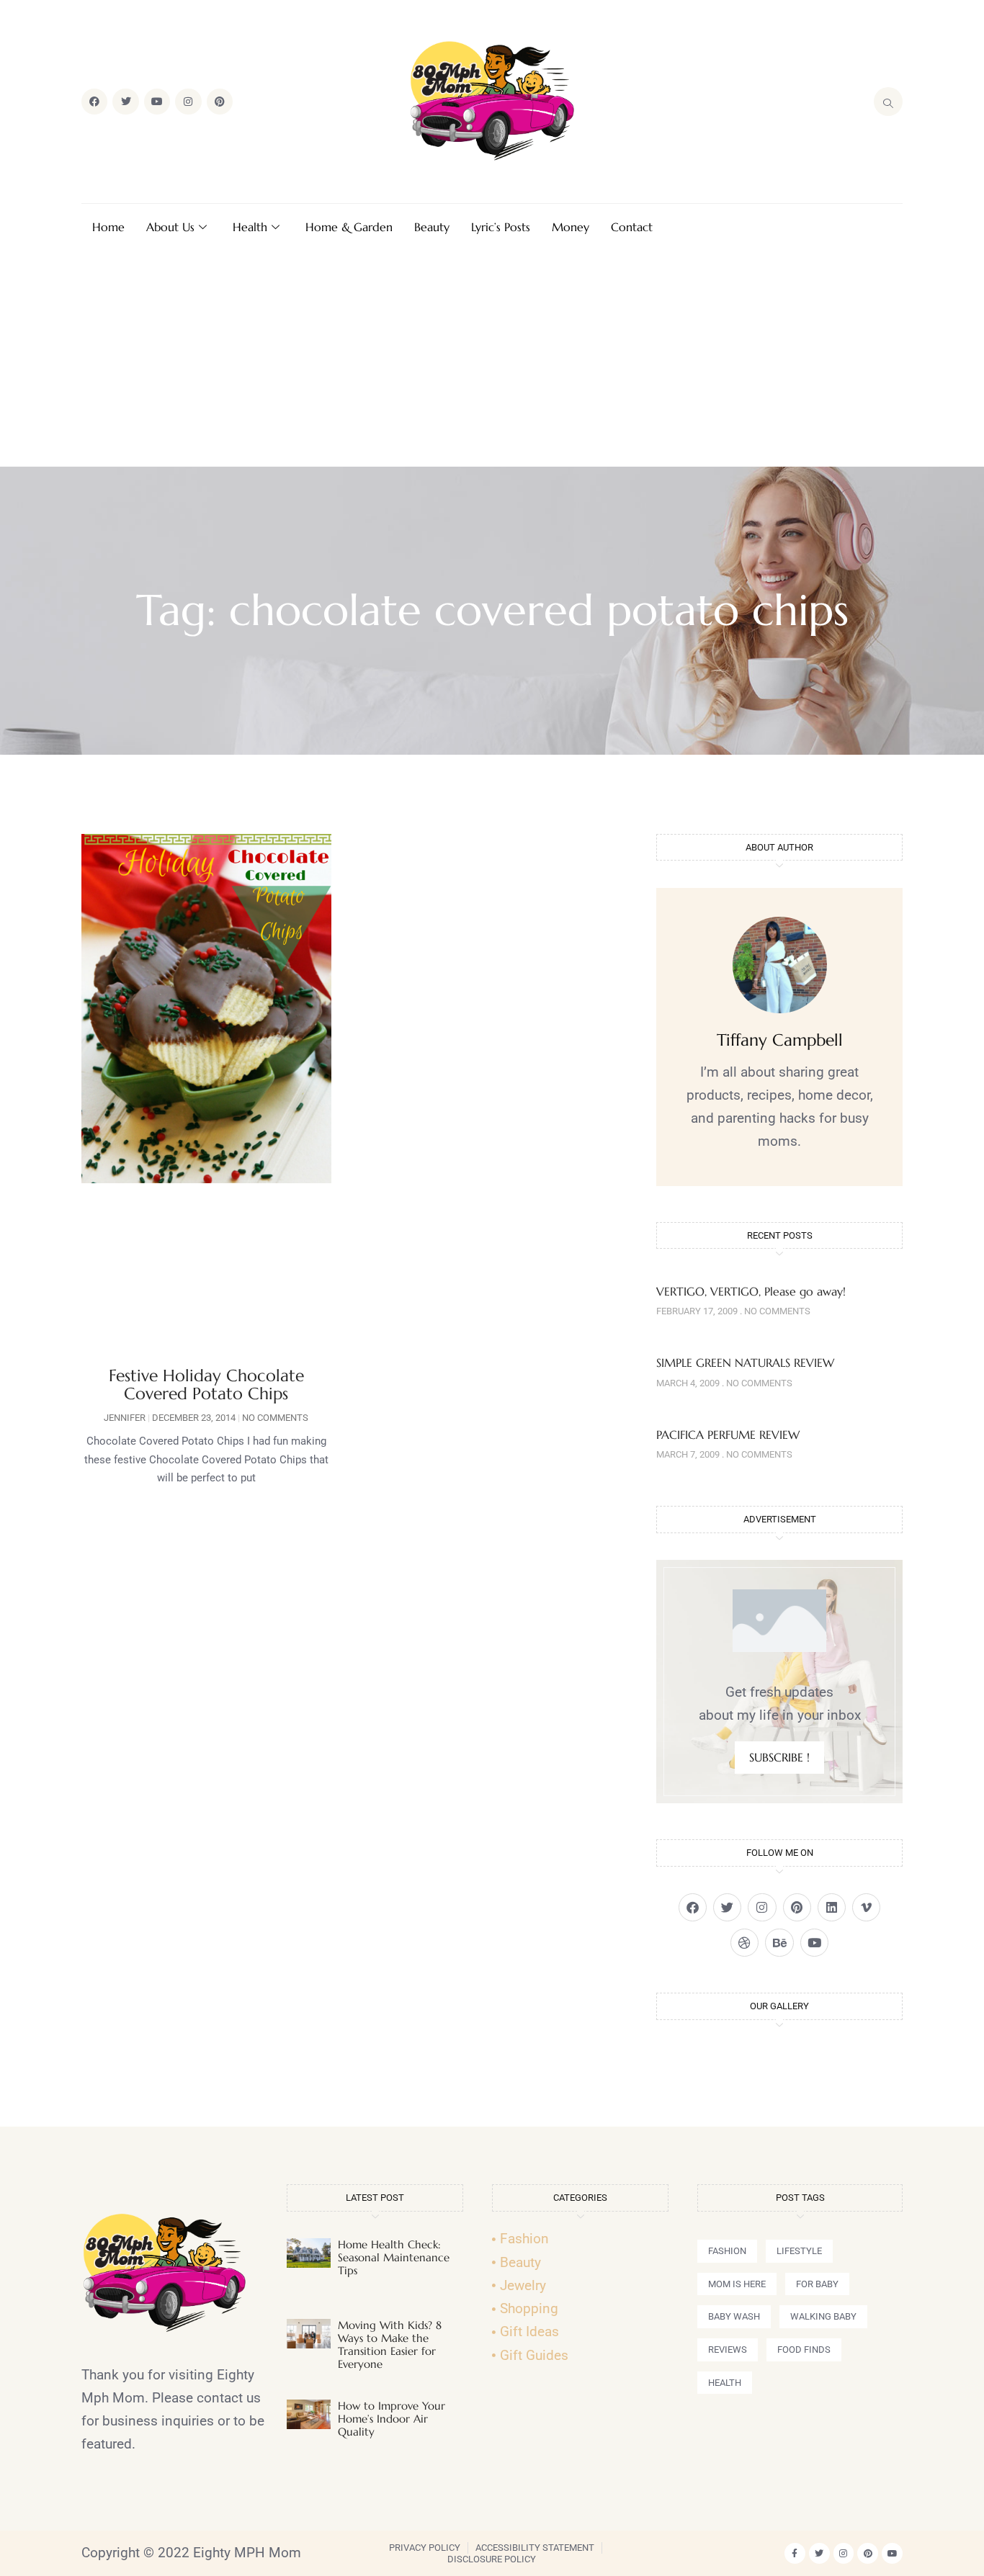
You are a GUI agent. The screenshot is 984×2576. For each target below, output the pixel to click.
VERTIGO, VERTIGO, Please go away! (751, 1291)
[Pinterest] (220, 102)
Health (250, 227)
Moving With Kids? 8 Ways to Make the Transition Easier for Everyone (390, 2344)
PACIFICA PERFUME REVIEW (728, 1435)
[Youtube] (157, 102)
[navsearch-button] (888, 102)
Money (571, 227)
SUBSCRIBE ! (779, 1757)
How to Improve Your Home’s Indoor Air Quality (392, 2419)
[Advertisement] (492, 359)
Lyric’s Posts (501, 227)
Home (108, 227)
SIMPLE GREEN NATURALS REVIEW (745, 1363)
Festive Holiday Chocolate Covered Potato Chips (206, 1385)
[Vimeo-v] (866, 1907)
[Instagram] (188, 102)
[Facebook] (94, 102)
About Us (170, 227)
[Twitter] (125, 102)
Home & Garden (349, 227)
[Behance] (779, 1943)
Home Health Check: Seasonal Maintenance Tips (394, 2257)
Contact (632, 227)
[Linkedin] (832, 1907)
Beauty (432, 227)
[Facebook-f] (795, 2553)
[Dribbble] (744, 1943)
